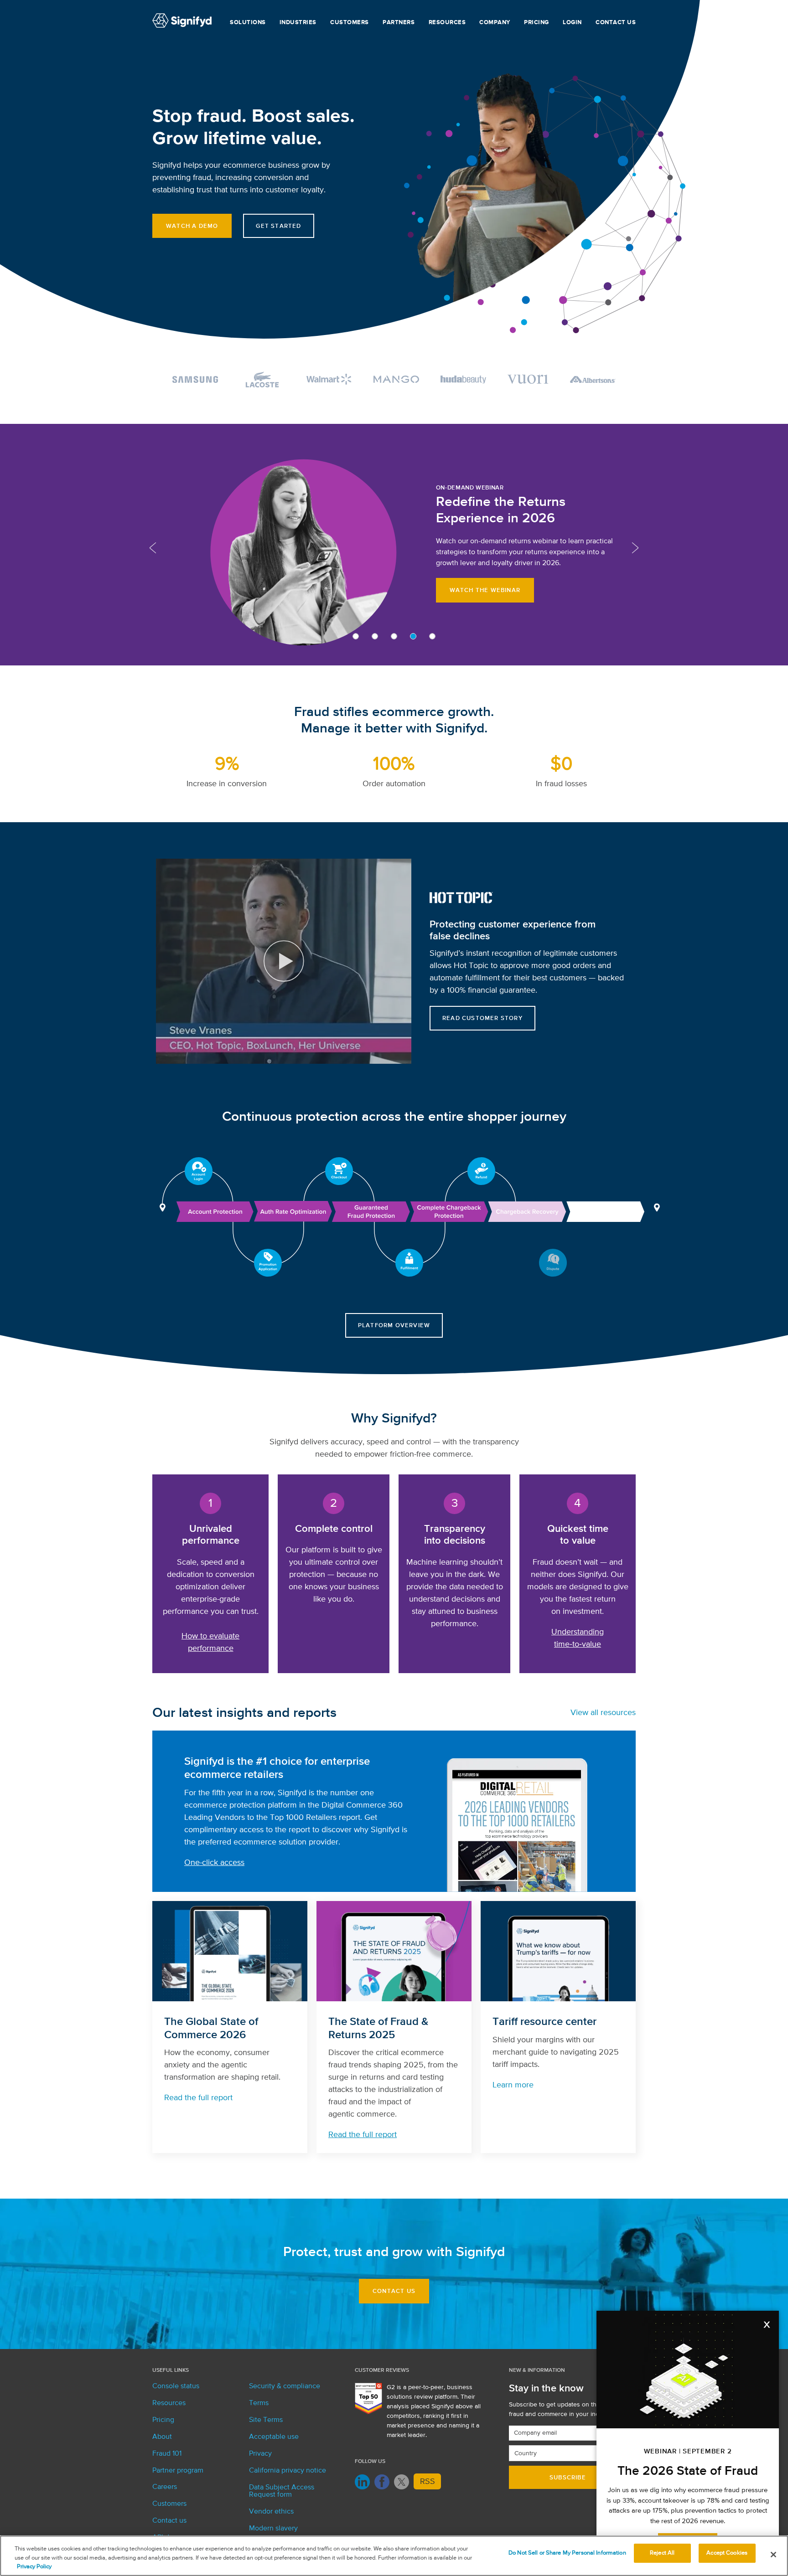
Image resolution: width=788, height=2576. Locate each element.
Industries (298, 23)
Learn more (513, 2085)
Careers (165, 2487)
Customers (350, 23)
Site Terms (266, 2420)
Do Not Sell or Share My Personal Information (567, 2553)
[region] (394, 2556)
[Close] (773, 2555)
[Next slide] (635, 548)
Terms (259, 2403)
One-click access (214, 1863)
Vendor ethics (271, 2512)
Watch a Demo (192, 226)
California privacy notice (288, 2471)
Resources (447, 23)
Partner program (178, 2471)
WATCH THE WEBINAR (485, 590)
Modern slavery (273, 2529)
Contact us (616, 23)
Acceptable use (274, 2437)
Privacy (260, 2454)
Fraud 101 (167, 2454)
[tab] (356, 636)
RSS (428, 2482)
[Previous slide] (153, 548)
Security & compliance (285, 2386)
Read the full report (198, 2098)
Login (572, 23)
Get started (278, 226)
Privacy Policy (34, 2567)
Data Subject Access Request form (282, 2491)
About (162, 2437)
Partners (399, 23)
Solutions (248, 23)
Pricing (537, 23)
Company (495, 23)
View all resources (603, 1713)
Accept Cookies (727, 2553)
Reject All (662, 2553)
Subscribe (568, 2478)
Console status (176, 2386)
